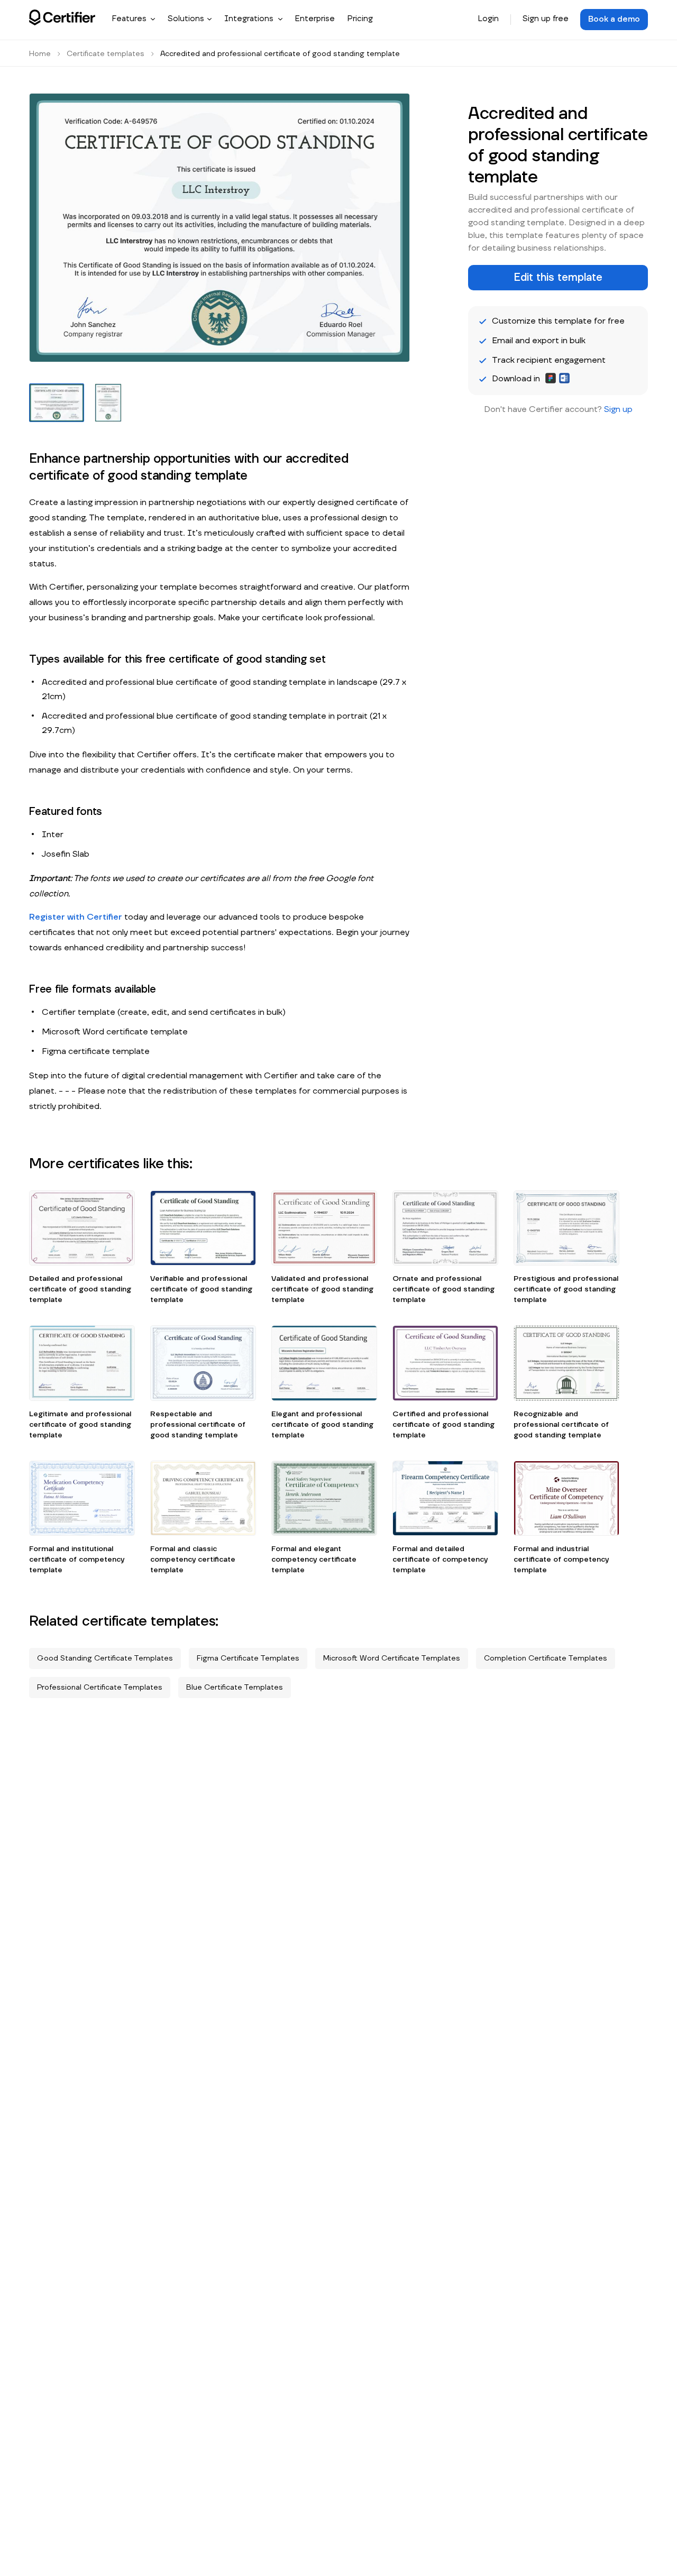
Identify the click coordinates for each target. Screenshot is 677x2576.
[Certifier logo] (62, 17)
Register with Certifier (76, 917)
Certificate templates (106, 54)
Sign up (618, 409)
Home (40, 54)
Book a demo (614, 19)
